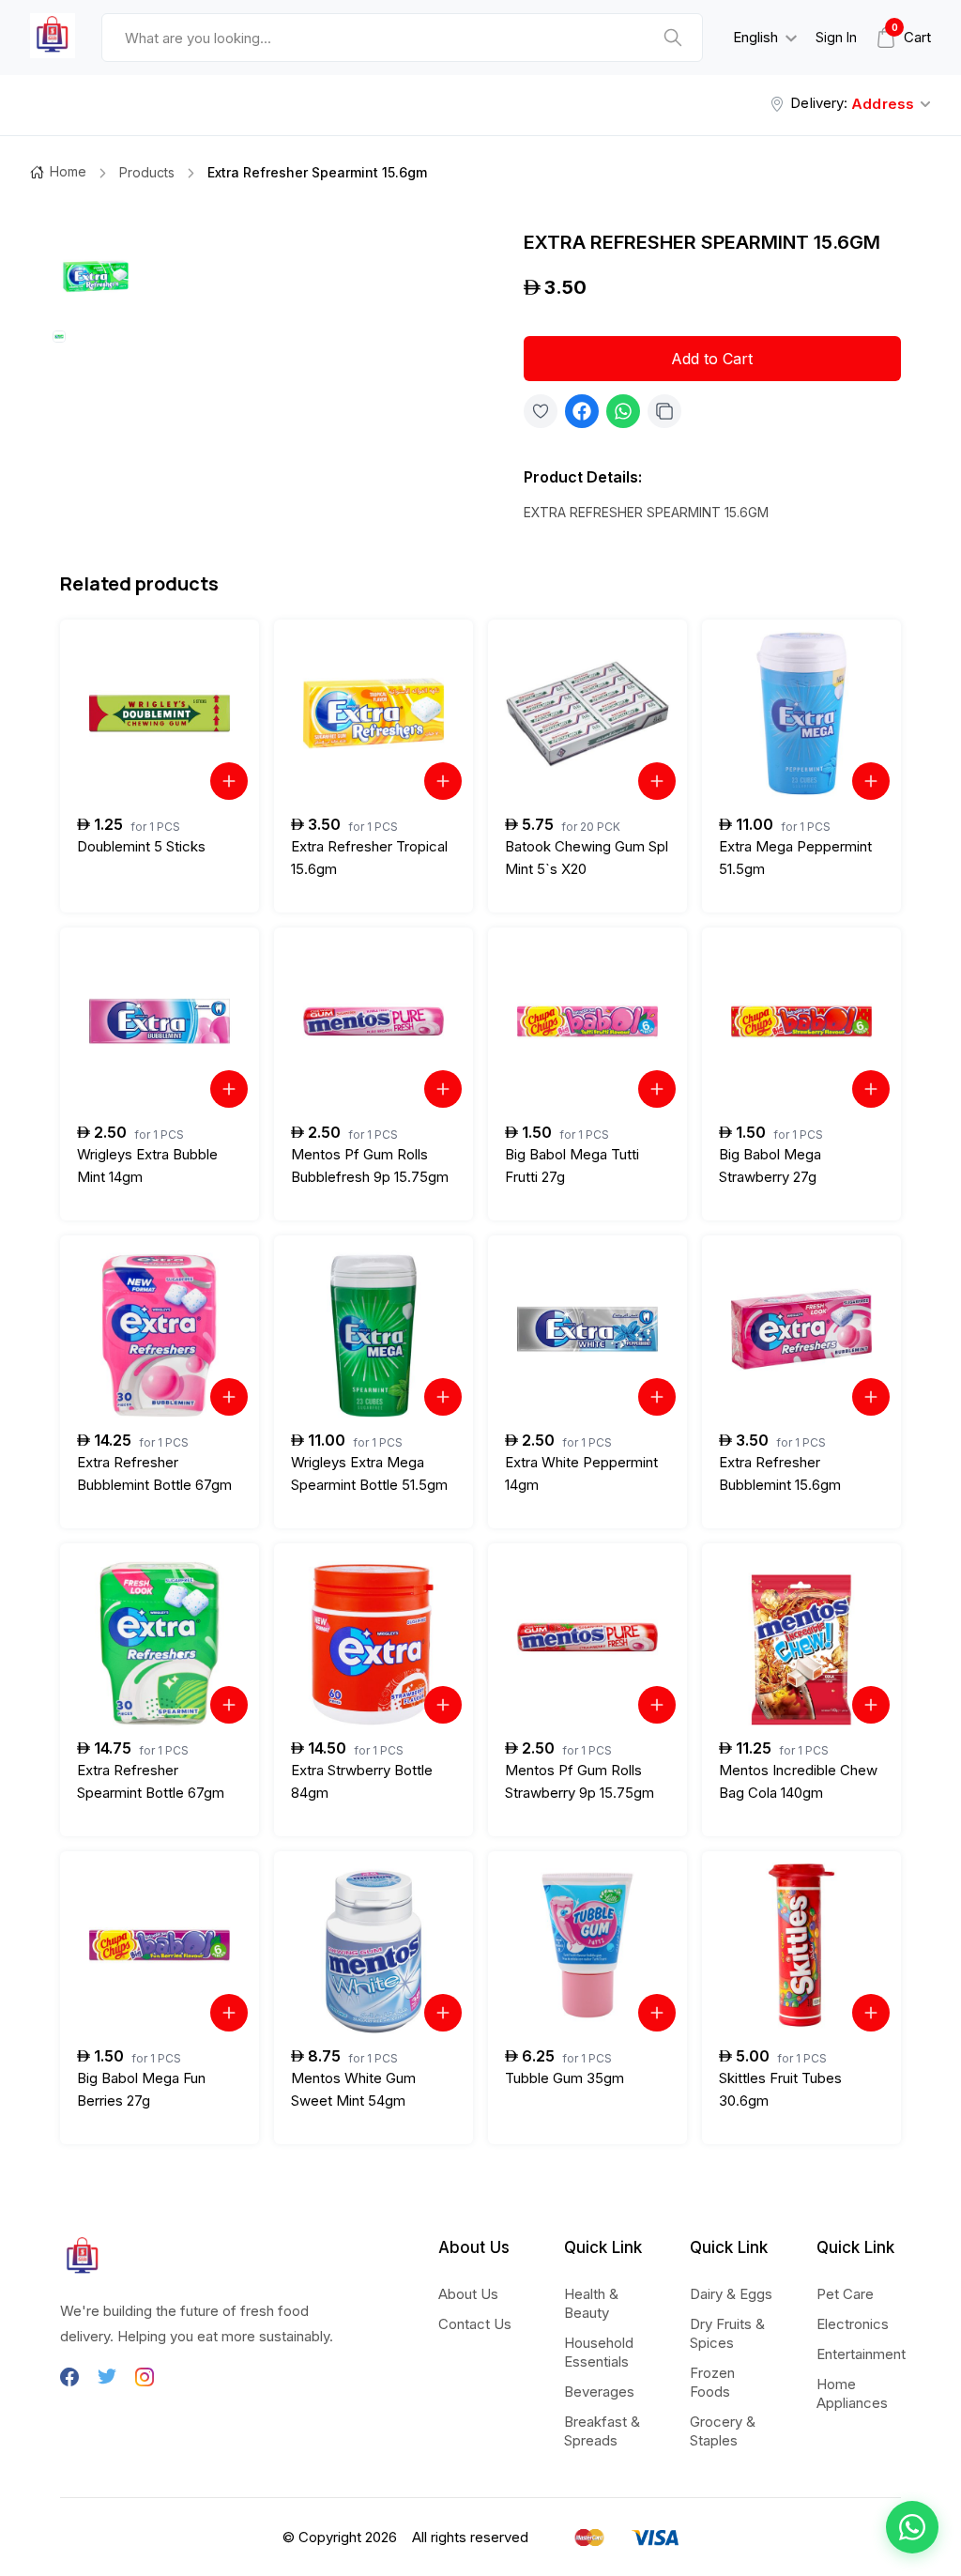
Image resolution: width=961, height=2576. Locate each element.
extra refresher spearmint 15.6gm (317, 172)
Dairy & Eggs (731, 2294)
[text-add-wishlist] (541, 411)
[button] (912, 2527)
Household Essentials (599, 2352)
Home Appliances (852, 2393)
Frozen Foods (712, 2382)
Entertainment (861, 2354)
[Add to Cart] (229, 781)
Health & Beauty (591, 2303)
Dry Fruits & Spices (727, 2333)
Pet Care (845, 2294)
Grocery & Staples (723, 2431)
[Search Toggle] (598, 86)
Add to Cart (712, 359)
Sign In (836, 37)
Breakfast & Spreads (602, 2431)
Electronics (853, 2324)
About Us (468, 2294)
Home (68, 171)
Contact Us (475, 2324)
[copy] (664, 411)
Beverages (599, 2392)
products (147, 172)
